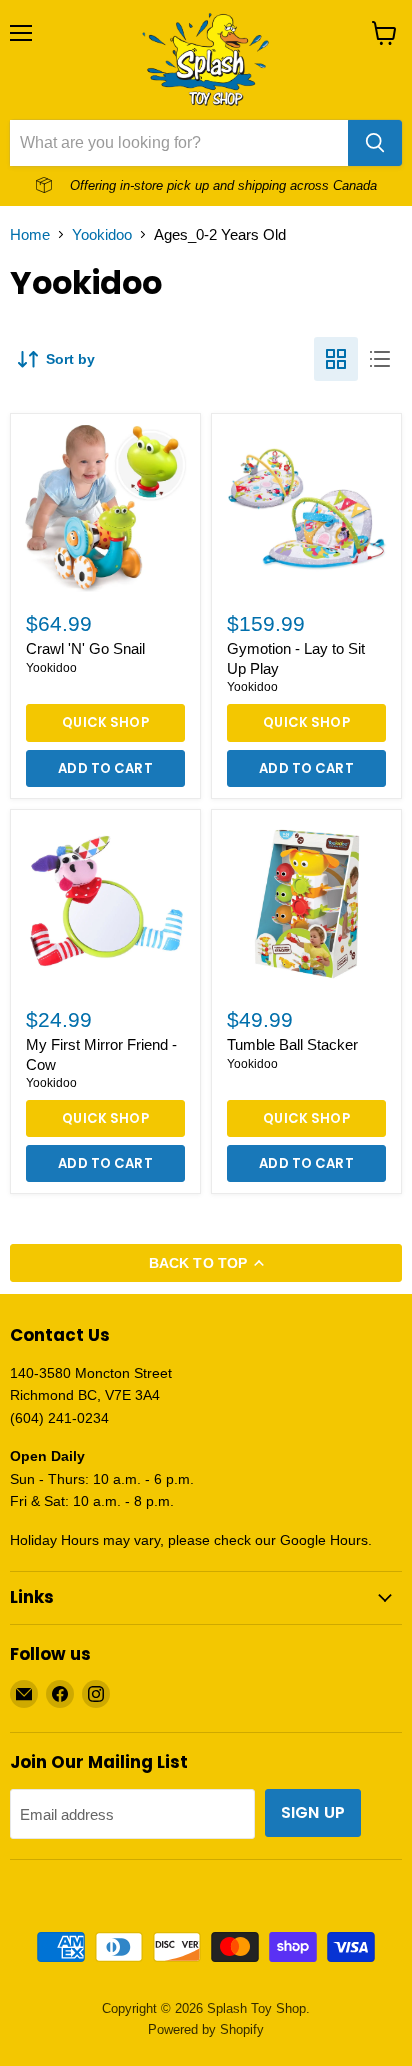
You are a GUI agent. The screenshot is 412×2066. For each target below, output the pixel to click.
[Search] (375, 143)
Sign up (313, 1812)
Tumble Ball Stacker (292, 1044)
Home (30, 234)
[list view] (380, 359)
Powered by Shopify (206, 2029)
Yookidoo (102, 234)
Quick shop (105, 722)
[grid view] (336, 359)
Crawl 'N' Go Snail (85, 648)
